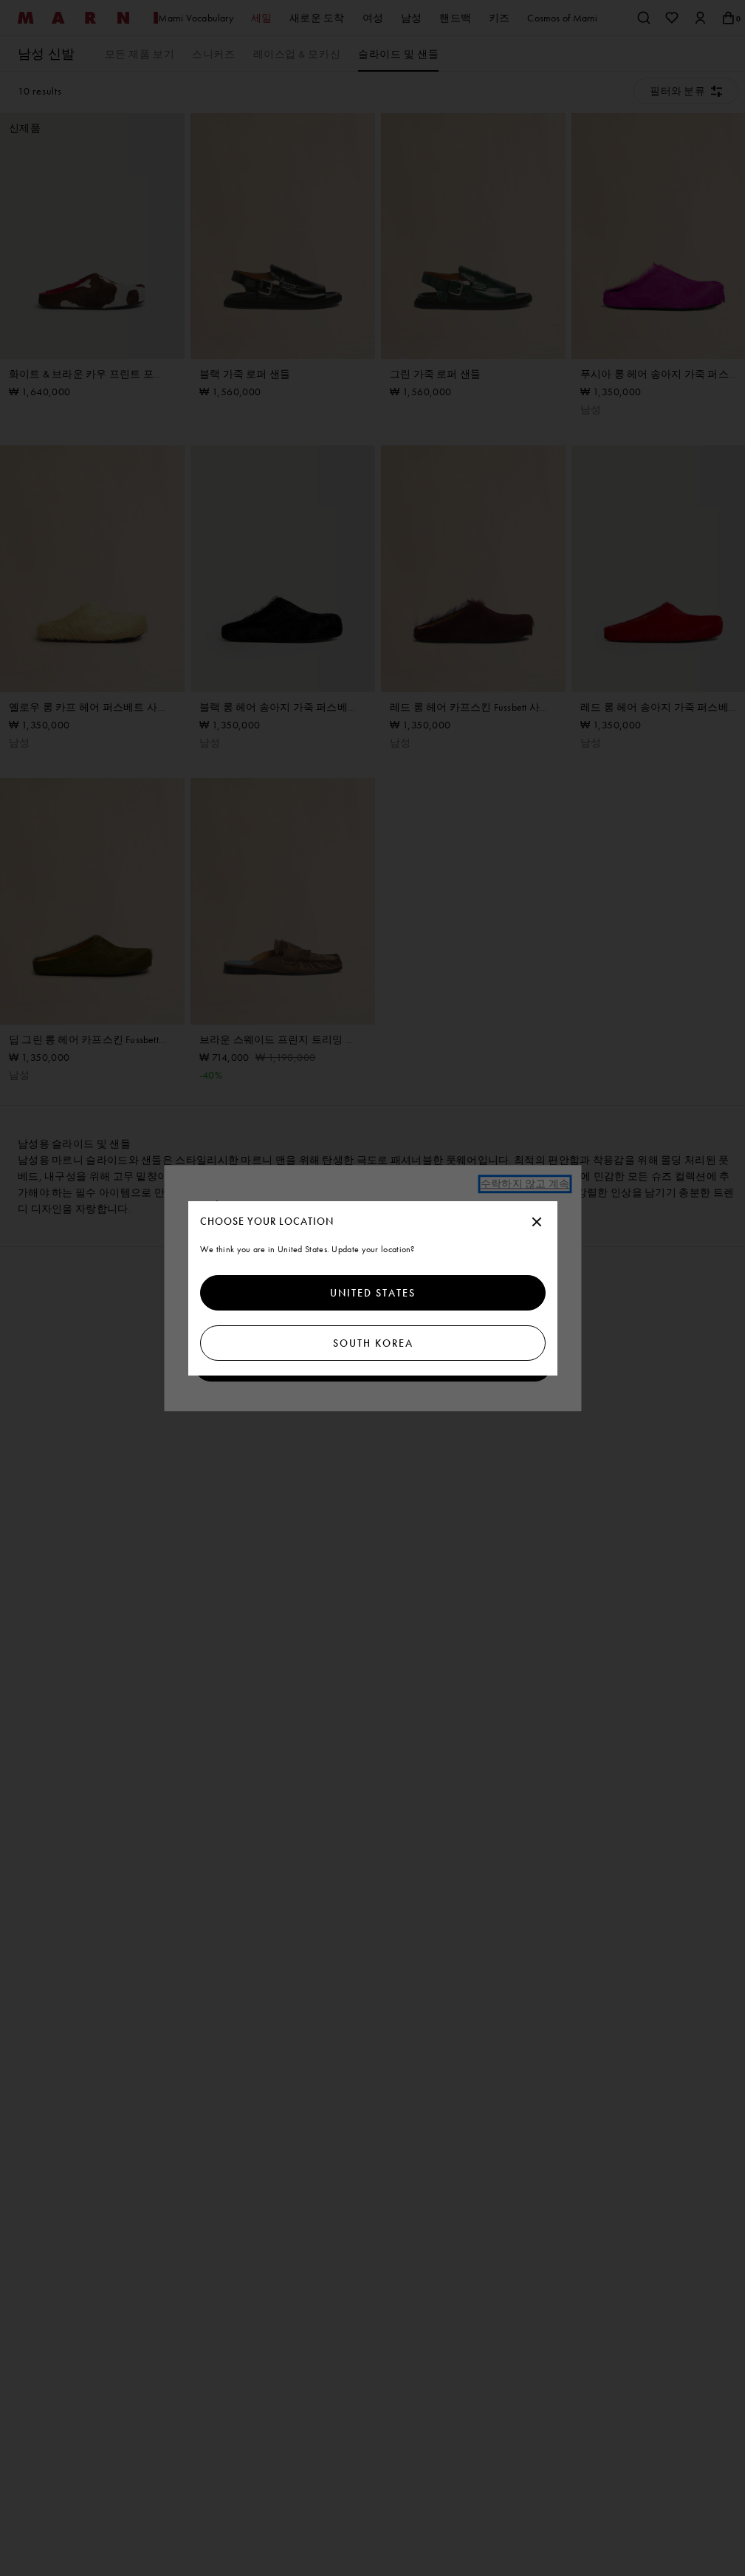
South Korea (372, 1343)
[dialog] (373, 1288)
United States (373, 1293)
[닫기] (537, 1223)
